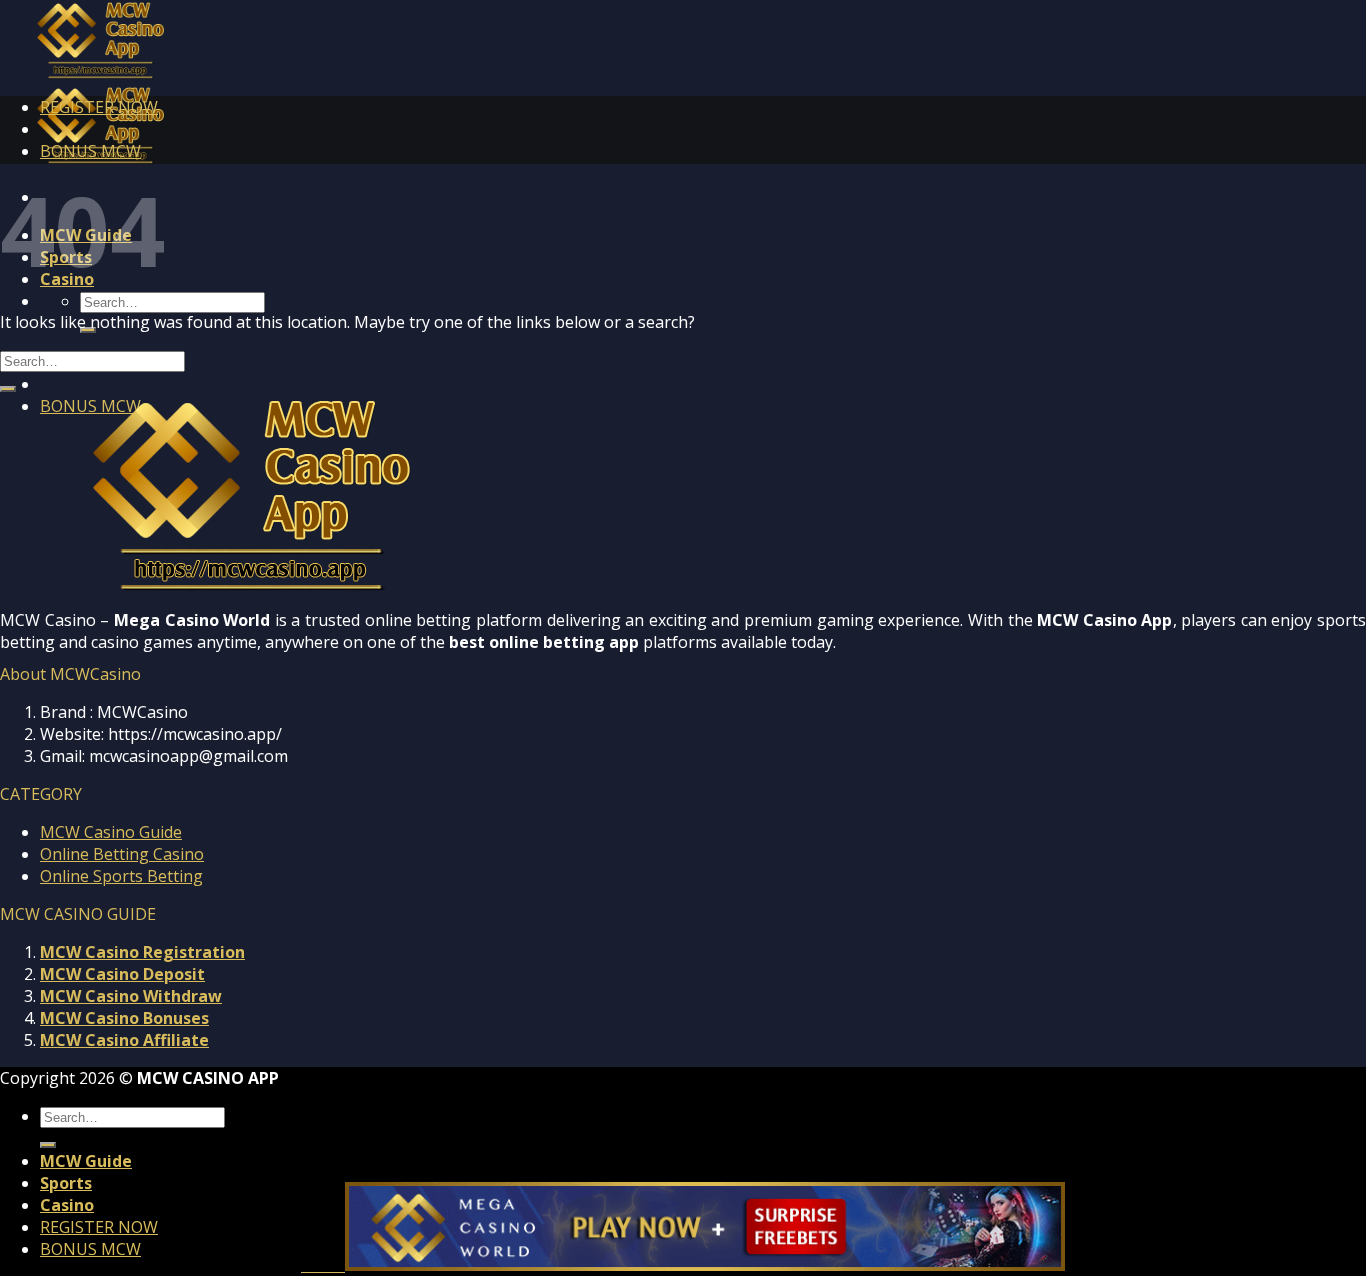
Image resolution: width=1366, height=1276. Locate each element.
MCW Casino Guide (111, 832)
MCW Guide (86, 1161)
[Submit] (8, 389)
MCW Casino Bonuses (124, 1018)
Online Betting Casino (122, 854)
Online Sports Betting (121, 876)
